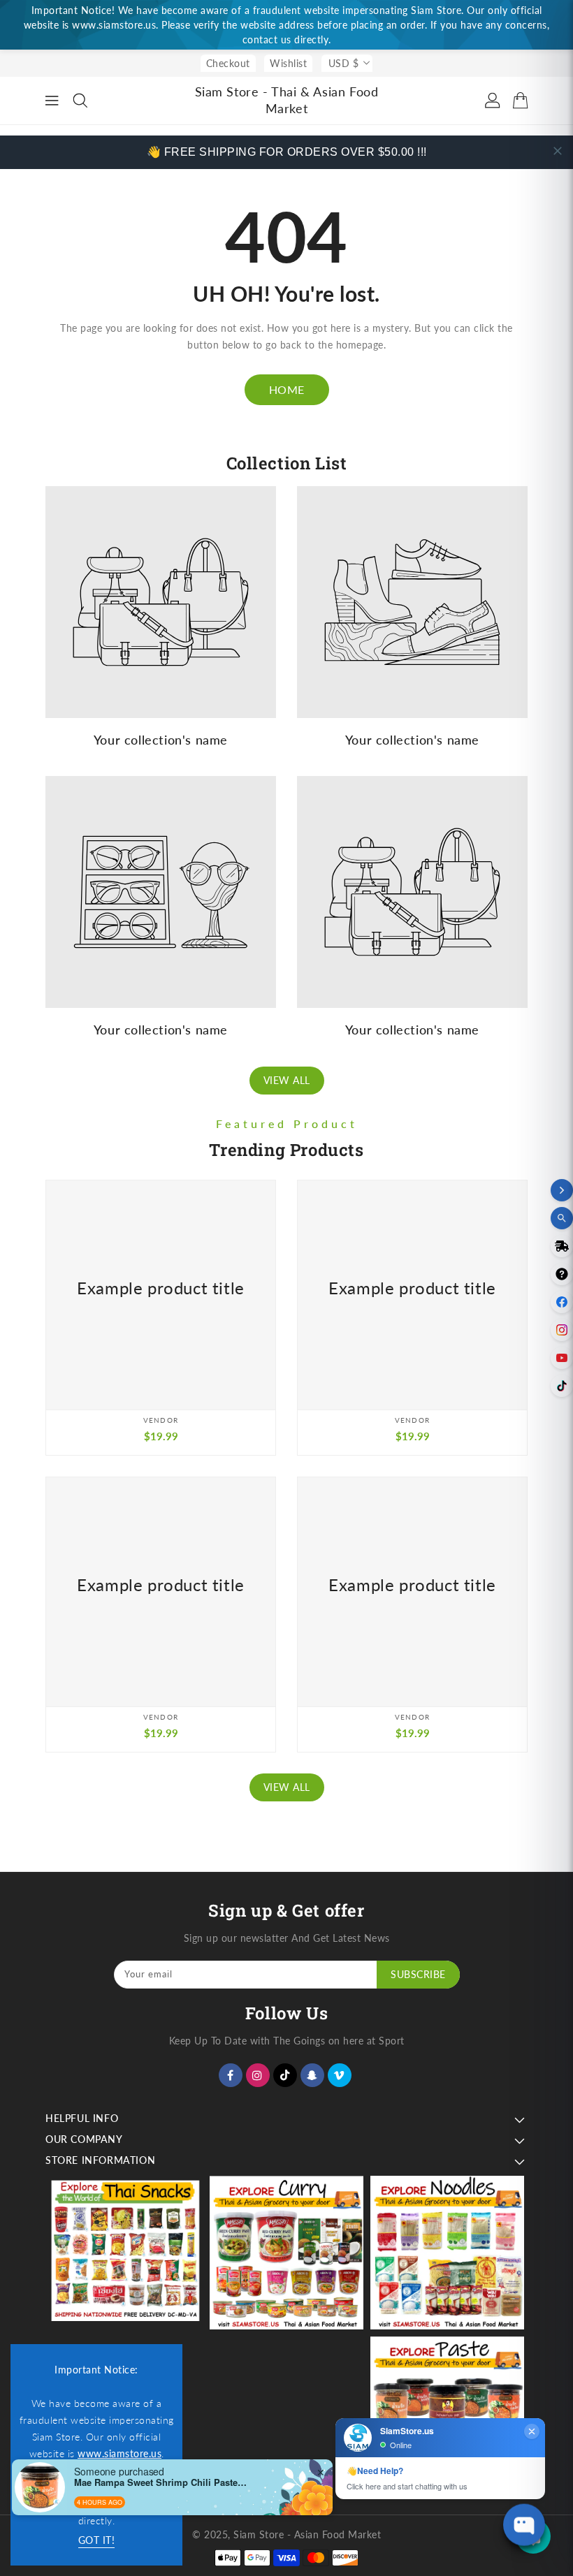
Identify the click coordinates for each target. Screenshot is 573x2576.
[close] (558, 151)
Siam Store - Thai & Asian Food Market (287, 100)
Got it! (97, 2540)
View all (287, 1080)
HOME (287, 389)
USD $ (344, 63)
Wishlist (288, 63)
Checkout (228, 63)
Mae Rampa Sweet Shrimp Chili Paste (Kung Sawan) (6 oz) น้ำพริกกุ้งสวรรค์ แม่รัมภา (161, 2482)
